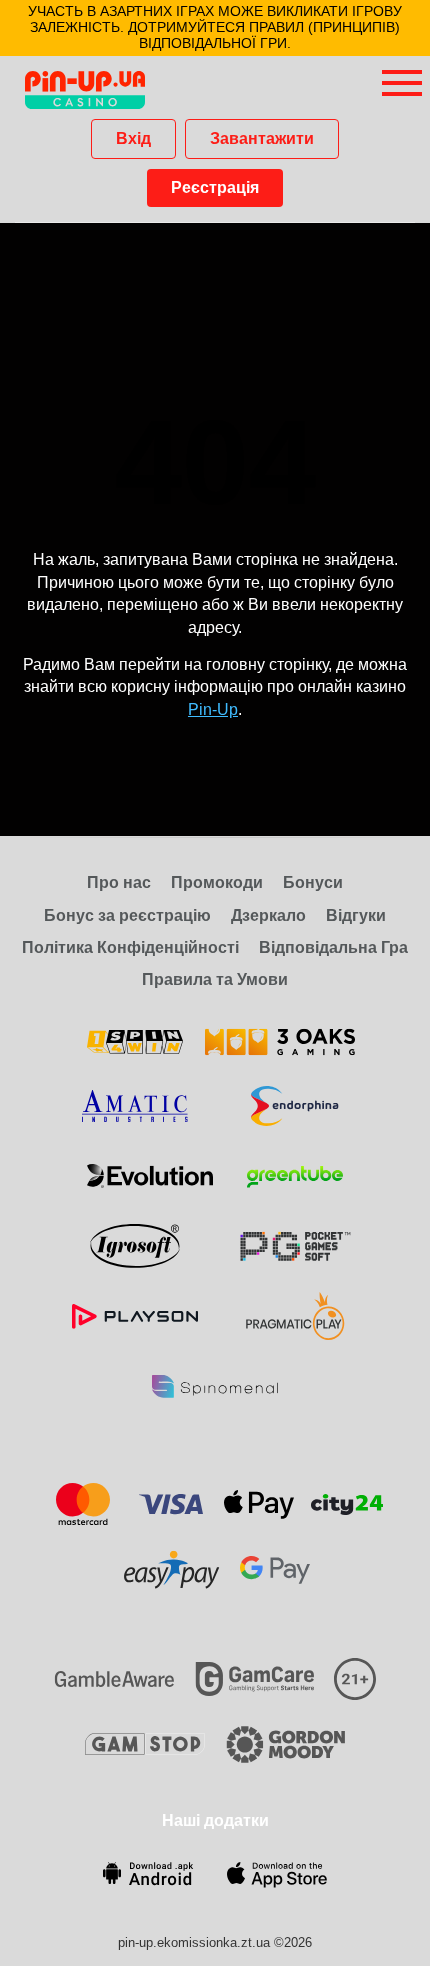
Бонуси (313, 882)
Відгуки (356, 915)
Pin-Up (213, 709)
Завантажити (262, 138)
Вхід (133, 138)
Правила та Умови (215, 979)
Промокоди (217, 882)
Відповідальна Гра (333, 947)
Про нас (119, 882)
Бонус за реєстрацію (127, 915)
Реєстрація (215, 187)
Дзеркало (268, 915)
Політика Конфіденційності (130, 947)
